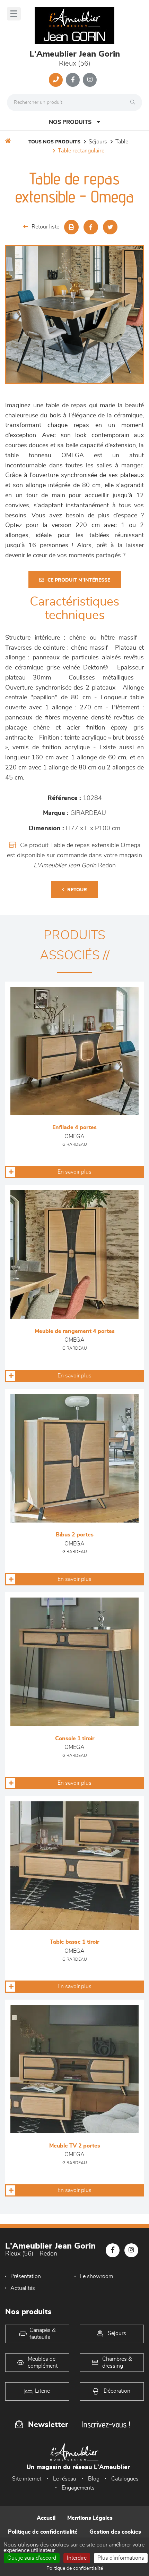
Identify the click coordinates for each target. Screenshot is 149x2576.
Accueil (46, 2518)
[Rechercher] (134, 102)
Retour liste (45, 227)
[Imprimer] (71, 227)
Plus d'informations (121, 2558)
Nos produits (70, 122)
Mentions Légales (90, 2518)
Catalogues (125, 2479)
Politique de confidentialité (43, 2532)
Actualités (23, 2288)
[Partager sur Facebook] (91, 227)
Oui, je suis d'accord (32, 2558)
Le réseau (65, 2479)
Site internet (27, 2479)
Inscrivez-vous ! (106, 2424)
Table (122, 142)
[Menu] (14, 14)
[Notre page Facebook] (73, 80)
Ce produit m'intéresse (79, 580)
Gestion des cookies (115, 2532)
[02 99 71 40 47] (56, 80)
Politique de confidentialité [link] (75, 2568)
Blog (94, 2479)
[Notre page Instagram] (90, 80)
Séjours (98, 142)
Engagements (78, 2488)
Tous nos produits (54, 142)
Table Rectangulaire (81, 151)
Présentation (26, 2276)
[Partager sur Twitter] (110, 227)
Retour (77, 890)
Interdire (77, 2558)
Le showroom (96, 2276)
